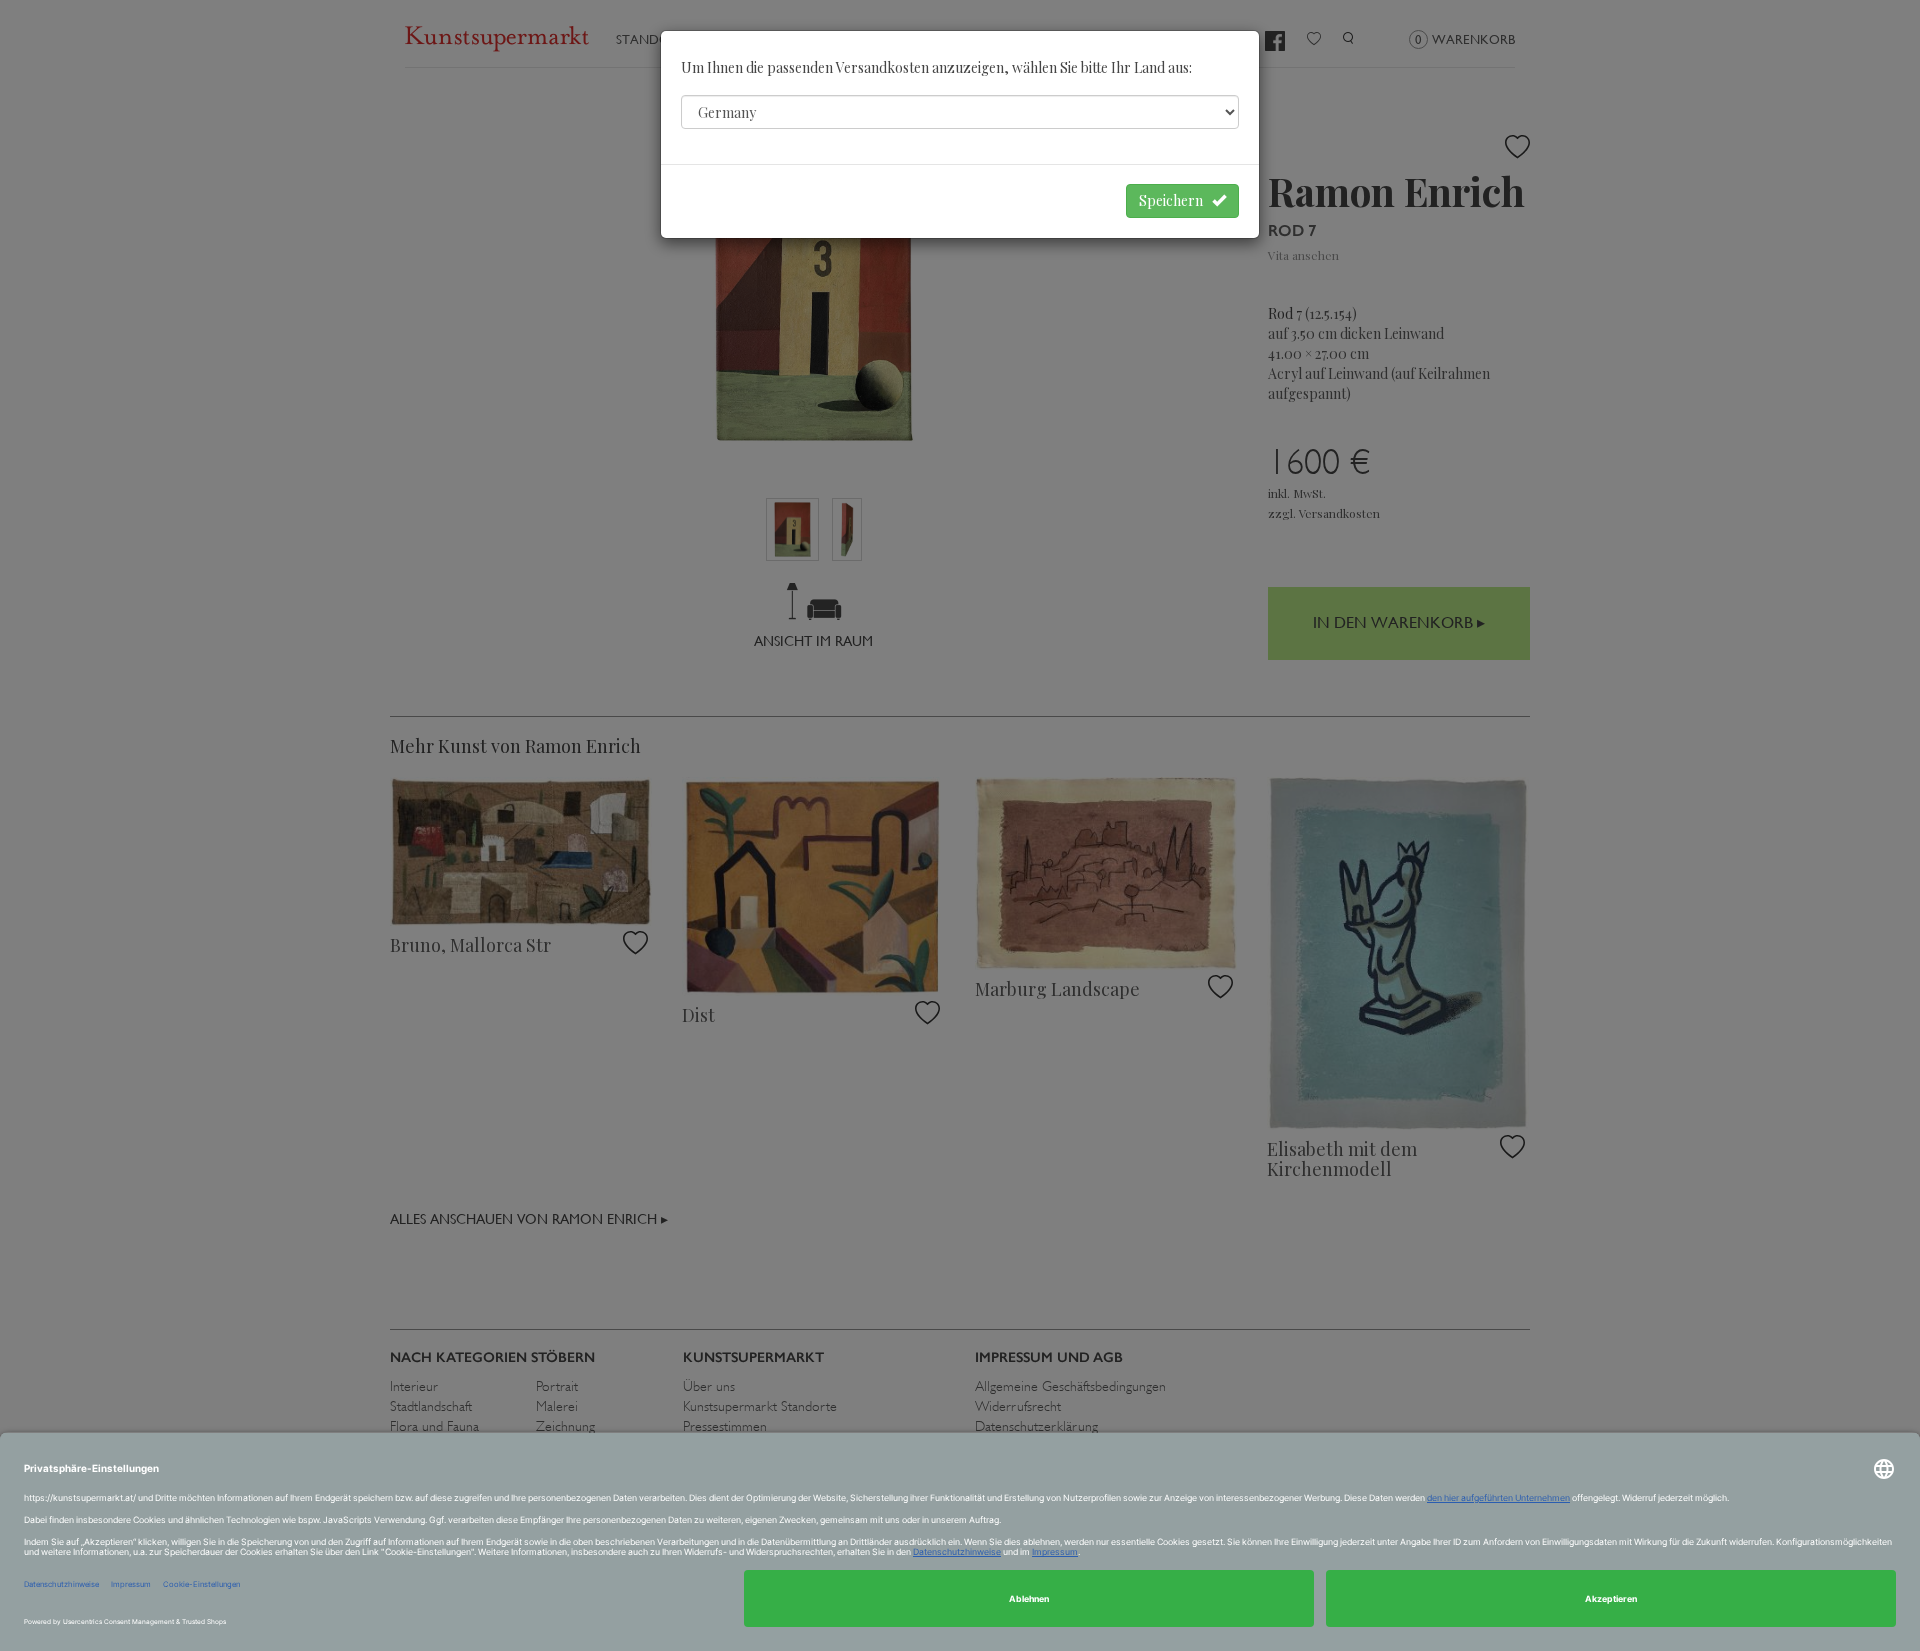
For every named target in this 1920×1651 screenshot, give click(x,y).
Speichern (1175, 200)
